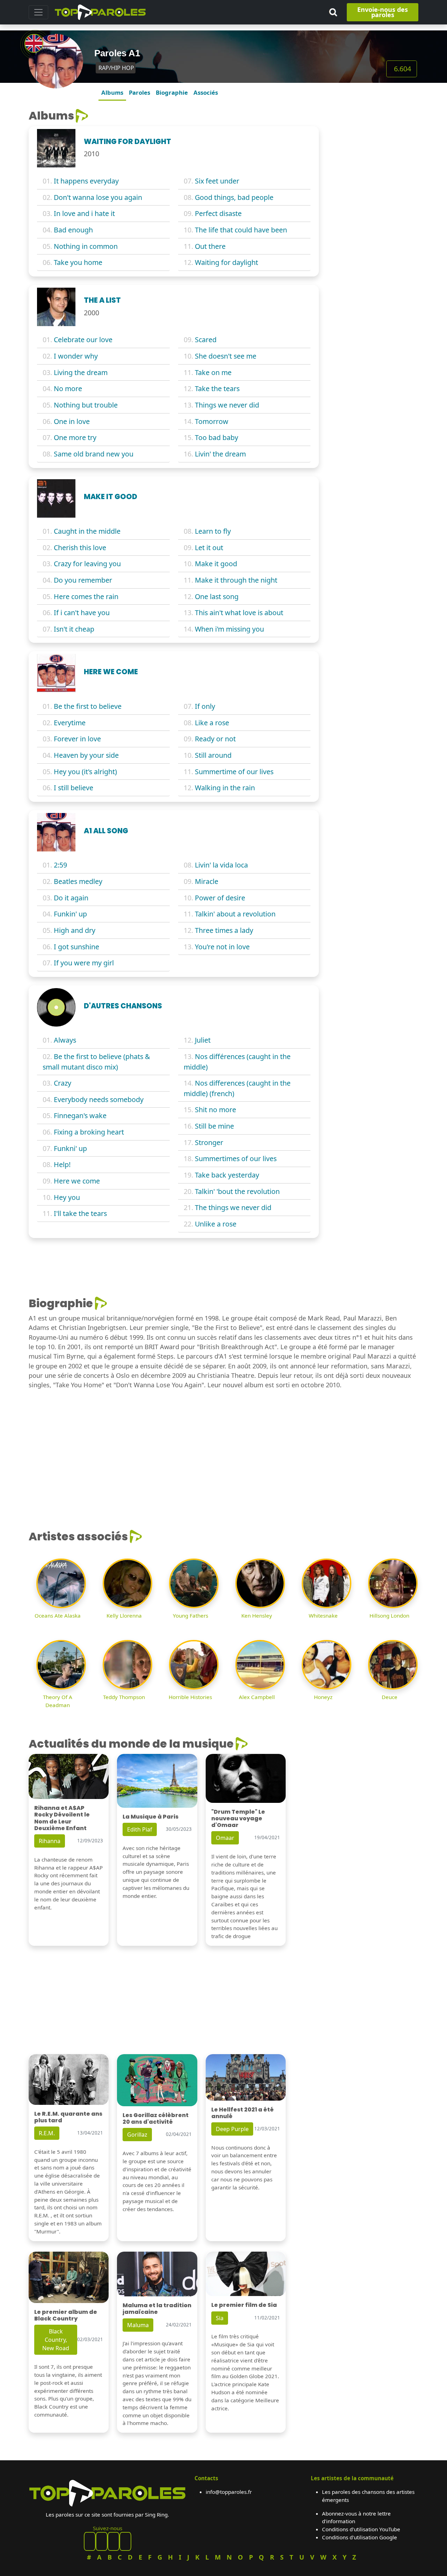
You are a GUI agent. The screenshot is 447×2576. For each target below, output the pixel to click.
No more (68, 388)
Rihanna (50, 1841)
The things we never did (233, 1207)
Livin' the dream (220, 454)
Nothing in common (86, 246)
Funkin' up (70, 914)
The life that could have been (241, 230)
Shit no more (215, 1110)
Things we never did (227, 405)
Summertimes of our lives (236, 1159)
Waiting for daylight (226, 262)
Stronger (209, 1142)
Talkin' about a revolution (235, 914)
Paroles (140, 92)
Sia (220, 2318)
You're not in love (222, 947)
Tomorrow (212, 421)
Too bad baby (217, 437)
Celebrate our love (83, 340)
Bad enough (73, 230)
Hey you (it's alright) (85, 772)
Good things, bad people (234, 197)
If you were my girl (84, 963)
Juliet (203, 1040)
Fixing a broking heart (89, 1132)
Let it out (209, 548)
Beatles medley (78, 881)
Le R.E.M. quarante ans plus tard (68, 2117)
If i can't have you (82, 613)
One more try (75, 437)
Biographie (172, 92)
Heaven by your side (86, 755)
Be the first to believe (88, 706)
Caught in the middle (87, 531)
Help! (62, 1164)
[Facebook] (90, 2541)
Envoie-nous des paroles (383, 12)
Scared (206, 340)
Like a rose (212, 723)
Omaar (225, 1838)
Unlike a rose (216, 1224)
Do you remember (83, 580)
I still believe (74, 788)
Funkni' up (70, 1148)
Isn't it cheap (74, 629)
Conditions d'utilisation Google (360, 2537)
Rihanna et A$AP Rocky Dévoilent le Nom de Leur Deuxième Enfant (62, 1818)
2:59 (60, 865)
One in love (72, 421)
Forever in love (77, 739)
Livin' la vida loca (221, 865)
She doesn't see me (226, 356)
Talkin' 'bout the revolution (237, 1191)
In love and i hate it (84, 213)
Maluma (138, 2325)
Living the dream (81, 372)
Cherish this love (80, 548)
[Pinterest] (102, 2541)
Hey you (67, 1197)
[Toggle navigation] (38, 12)
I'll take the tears (80, 1213)
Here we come (77, 1181)
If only (205, 706)
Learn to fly (213, 531)
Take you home (78, 262)
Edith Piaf (140, 1829)
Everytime (70, 723)
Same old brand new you (94, 454)
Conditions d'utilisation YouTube (361, 2529)
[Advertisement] (373, 214)
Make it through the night (236, 580)
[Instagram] (113, 2541)
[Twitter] (125, 2541)
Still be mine (214, 1126)
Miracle (207, 881)
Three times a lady (224, 930)
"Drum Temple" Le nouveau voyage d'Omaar (238, 1818)
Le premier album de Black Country (66, 2315)
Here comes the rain (86, 596)
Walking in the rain (225, 788)
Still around (213, 755)
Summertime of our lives (234, 772)
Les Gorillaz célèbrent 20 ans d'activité (156, 2118)
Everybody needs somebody (99, 1099)
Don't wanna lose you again (98, 197)
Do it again (71, 898)
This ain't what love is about (239, 613)
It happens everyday (86, 181)
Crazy (63, 1083)
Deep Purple (232, 2129)
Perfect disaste (218, 213)
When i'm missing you (229, 629)
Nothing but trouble (86, 405)
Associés (206, 92)
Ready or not (215, 739)
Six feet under (217, 181)
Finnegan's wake (80, 1116)
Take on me (213, 372)
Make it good (216, 564)
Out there (210, 246)
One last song (217, 596)
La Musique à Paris (151, 1817)
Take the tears (217, 388)
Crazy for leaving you (87, 564)
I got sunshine (76, 947)
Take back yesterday (227, 1175)
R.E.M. (47, 2133)
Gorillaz (137, 2135)
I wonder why (76, 356)
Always (65, 1040)
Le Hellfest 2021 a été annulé (243, 2113)
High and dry (75, 930)
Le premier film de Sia (244, 2305)
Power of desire (220, 898)
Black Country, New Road (56, 2340)
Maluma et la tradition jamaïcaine (157, 2309)
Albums (112, 92)
